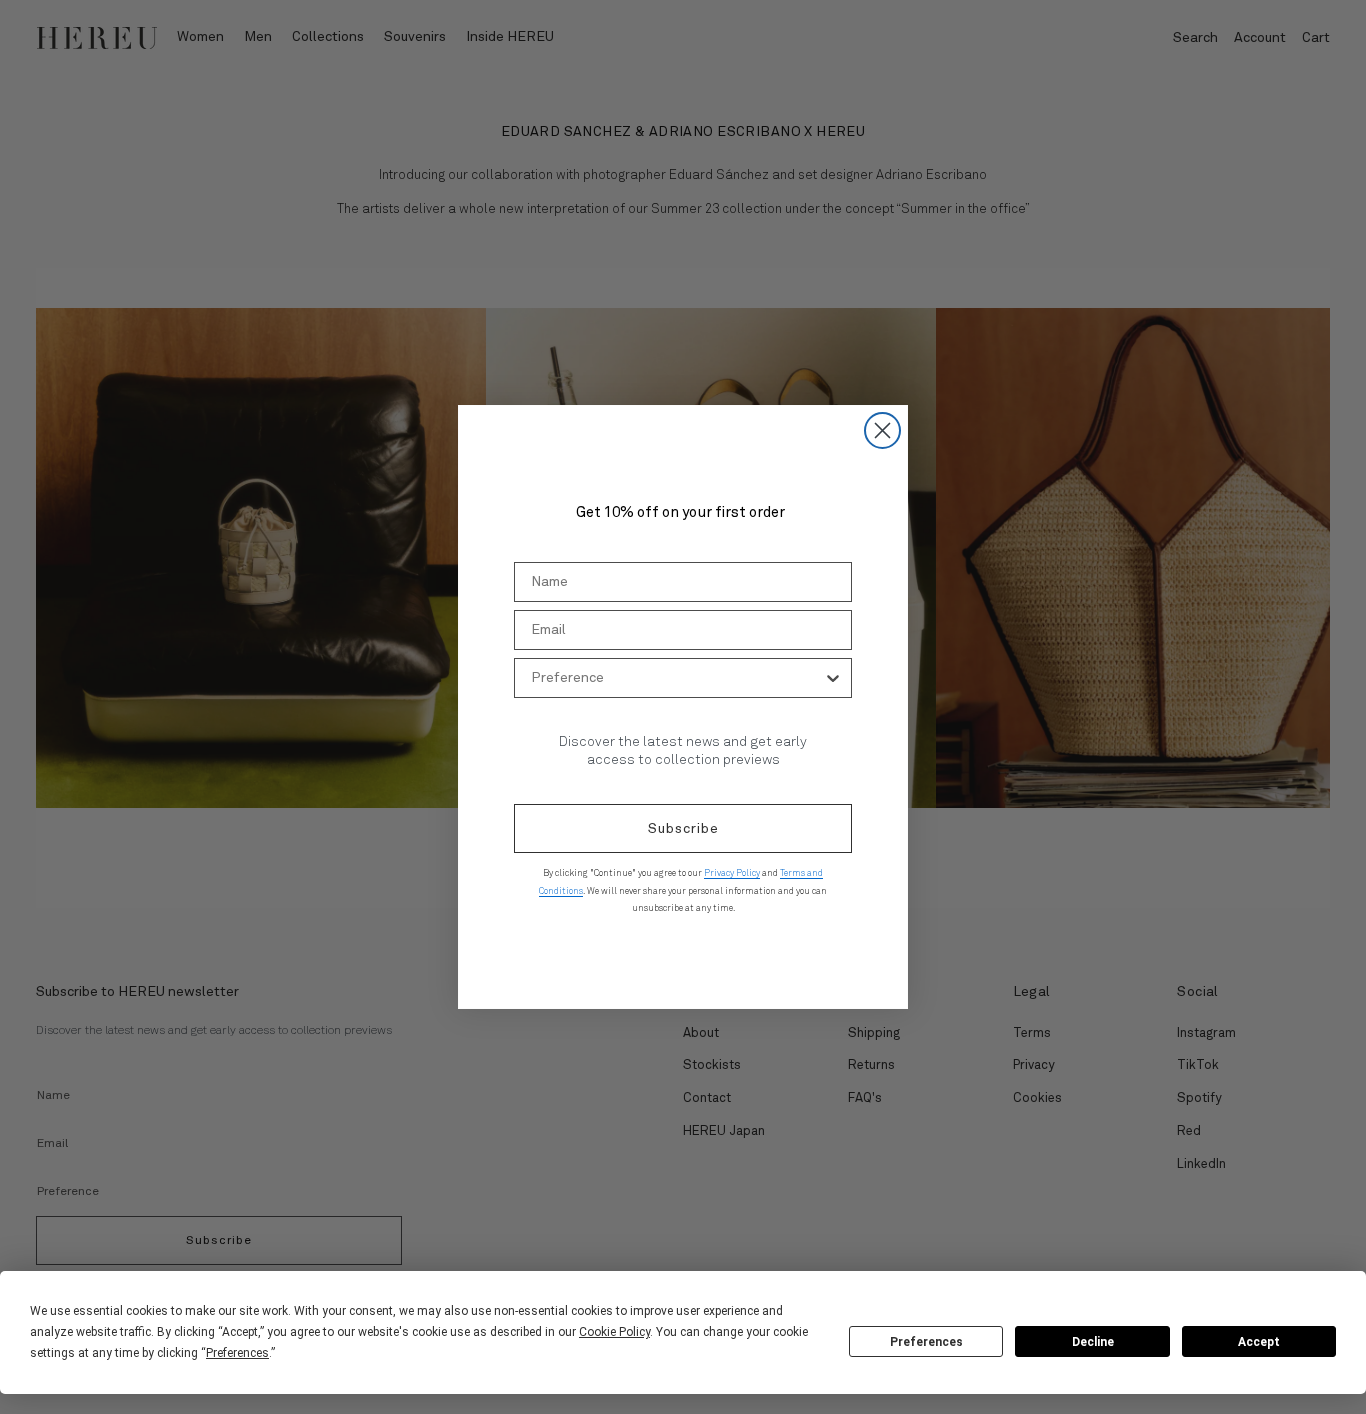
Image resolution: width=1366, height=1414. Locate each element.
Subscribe (683, 829)
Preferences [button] (237, 1353)
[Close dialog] (882, 430)
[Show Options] (833, 678)
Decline (1093, 1342)
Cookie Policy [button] (614, 1332)
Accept (1259, 1342)
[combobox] (677, 678)
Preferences (926, 1342)
